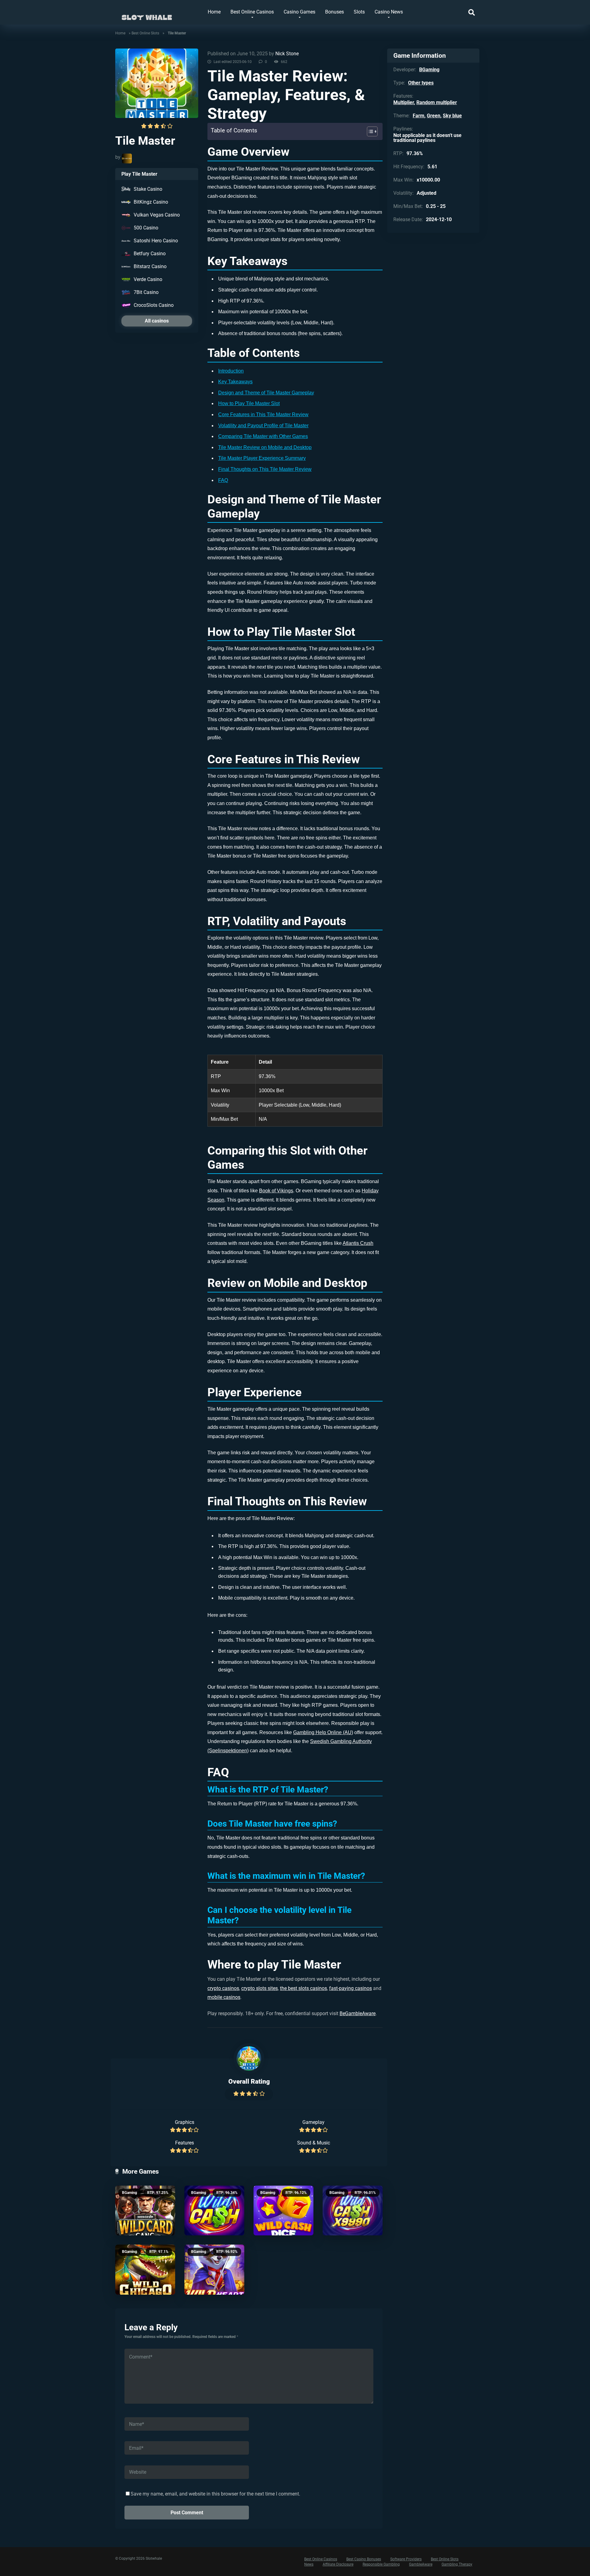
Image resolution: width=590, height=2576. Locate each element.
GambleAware (421, 2564)
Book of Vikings (276, 1191)
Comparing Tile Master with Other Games (263, 436)
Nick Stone (287, 54)
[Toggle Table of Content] (369, 131)
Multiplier (404, 102)
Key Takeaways (235, 382)
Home (214, 12)
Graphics (185, 2122)
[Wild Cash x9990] (353, 2211)
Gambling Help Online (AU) (323, 1732)
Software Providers (406, 2559)
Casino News (389, 12)
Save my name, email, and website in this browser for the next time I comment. (215, 2494)
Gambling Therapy (457, 2564)
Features (185, 2143)
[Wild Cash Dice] (283, 2211)
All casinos (157, 321)
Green (434, 116)
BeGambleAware (358, 2013)
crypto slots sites (260, 1988)
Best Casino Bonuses (364, 2559)
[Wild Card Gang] (145, 2211)
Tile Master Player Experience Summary (262, 458)
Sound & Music (314, 2143)
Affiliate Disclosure (338, 2564)
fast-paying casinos (350, 1988)
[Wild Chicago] (145, 2270)
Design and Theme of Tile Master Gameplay (266, 393)
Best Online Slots (145, 33)
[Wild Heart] (214, 2270)
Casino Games (299, 12)
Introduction (231, 371)
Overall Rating (249, 2081)
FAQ (223, 480)
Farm (419, 116)
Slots (359, 12)
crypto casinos (223, 1988)
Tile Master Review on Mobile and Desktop (265, 447)
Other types (421, 83)
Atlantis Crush (358, 1243)
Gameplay (313, 2122)
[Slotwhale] (147, 15)
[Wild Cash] (214, 2211)
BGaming (130, 2193)
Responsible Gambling (381, 2564)
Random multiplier (437, 102)
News (309, 2564)
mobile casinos (224, 1997)
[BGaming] (127, 158)
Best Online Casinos (252, 12)
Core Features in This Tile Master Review (263, 414)
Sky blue (452, 116)
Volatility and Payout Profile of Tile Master (263, 426)
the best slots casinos (303, 1988)
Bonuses (334, 12)
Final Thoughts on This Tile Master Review (265, 469)
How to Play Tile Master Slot (249, 403)
